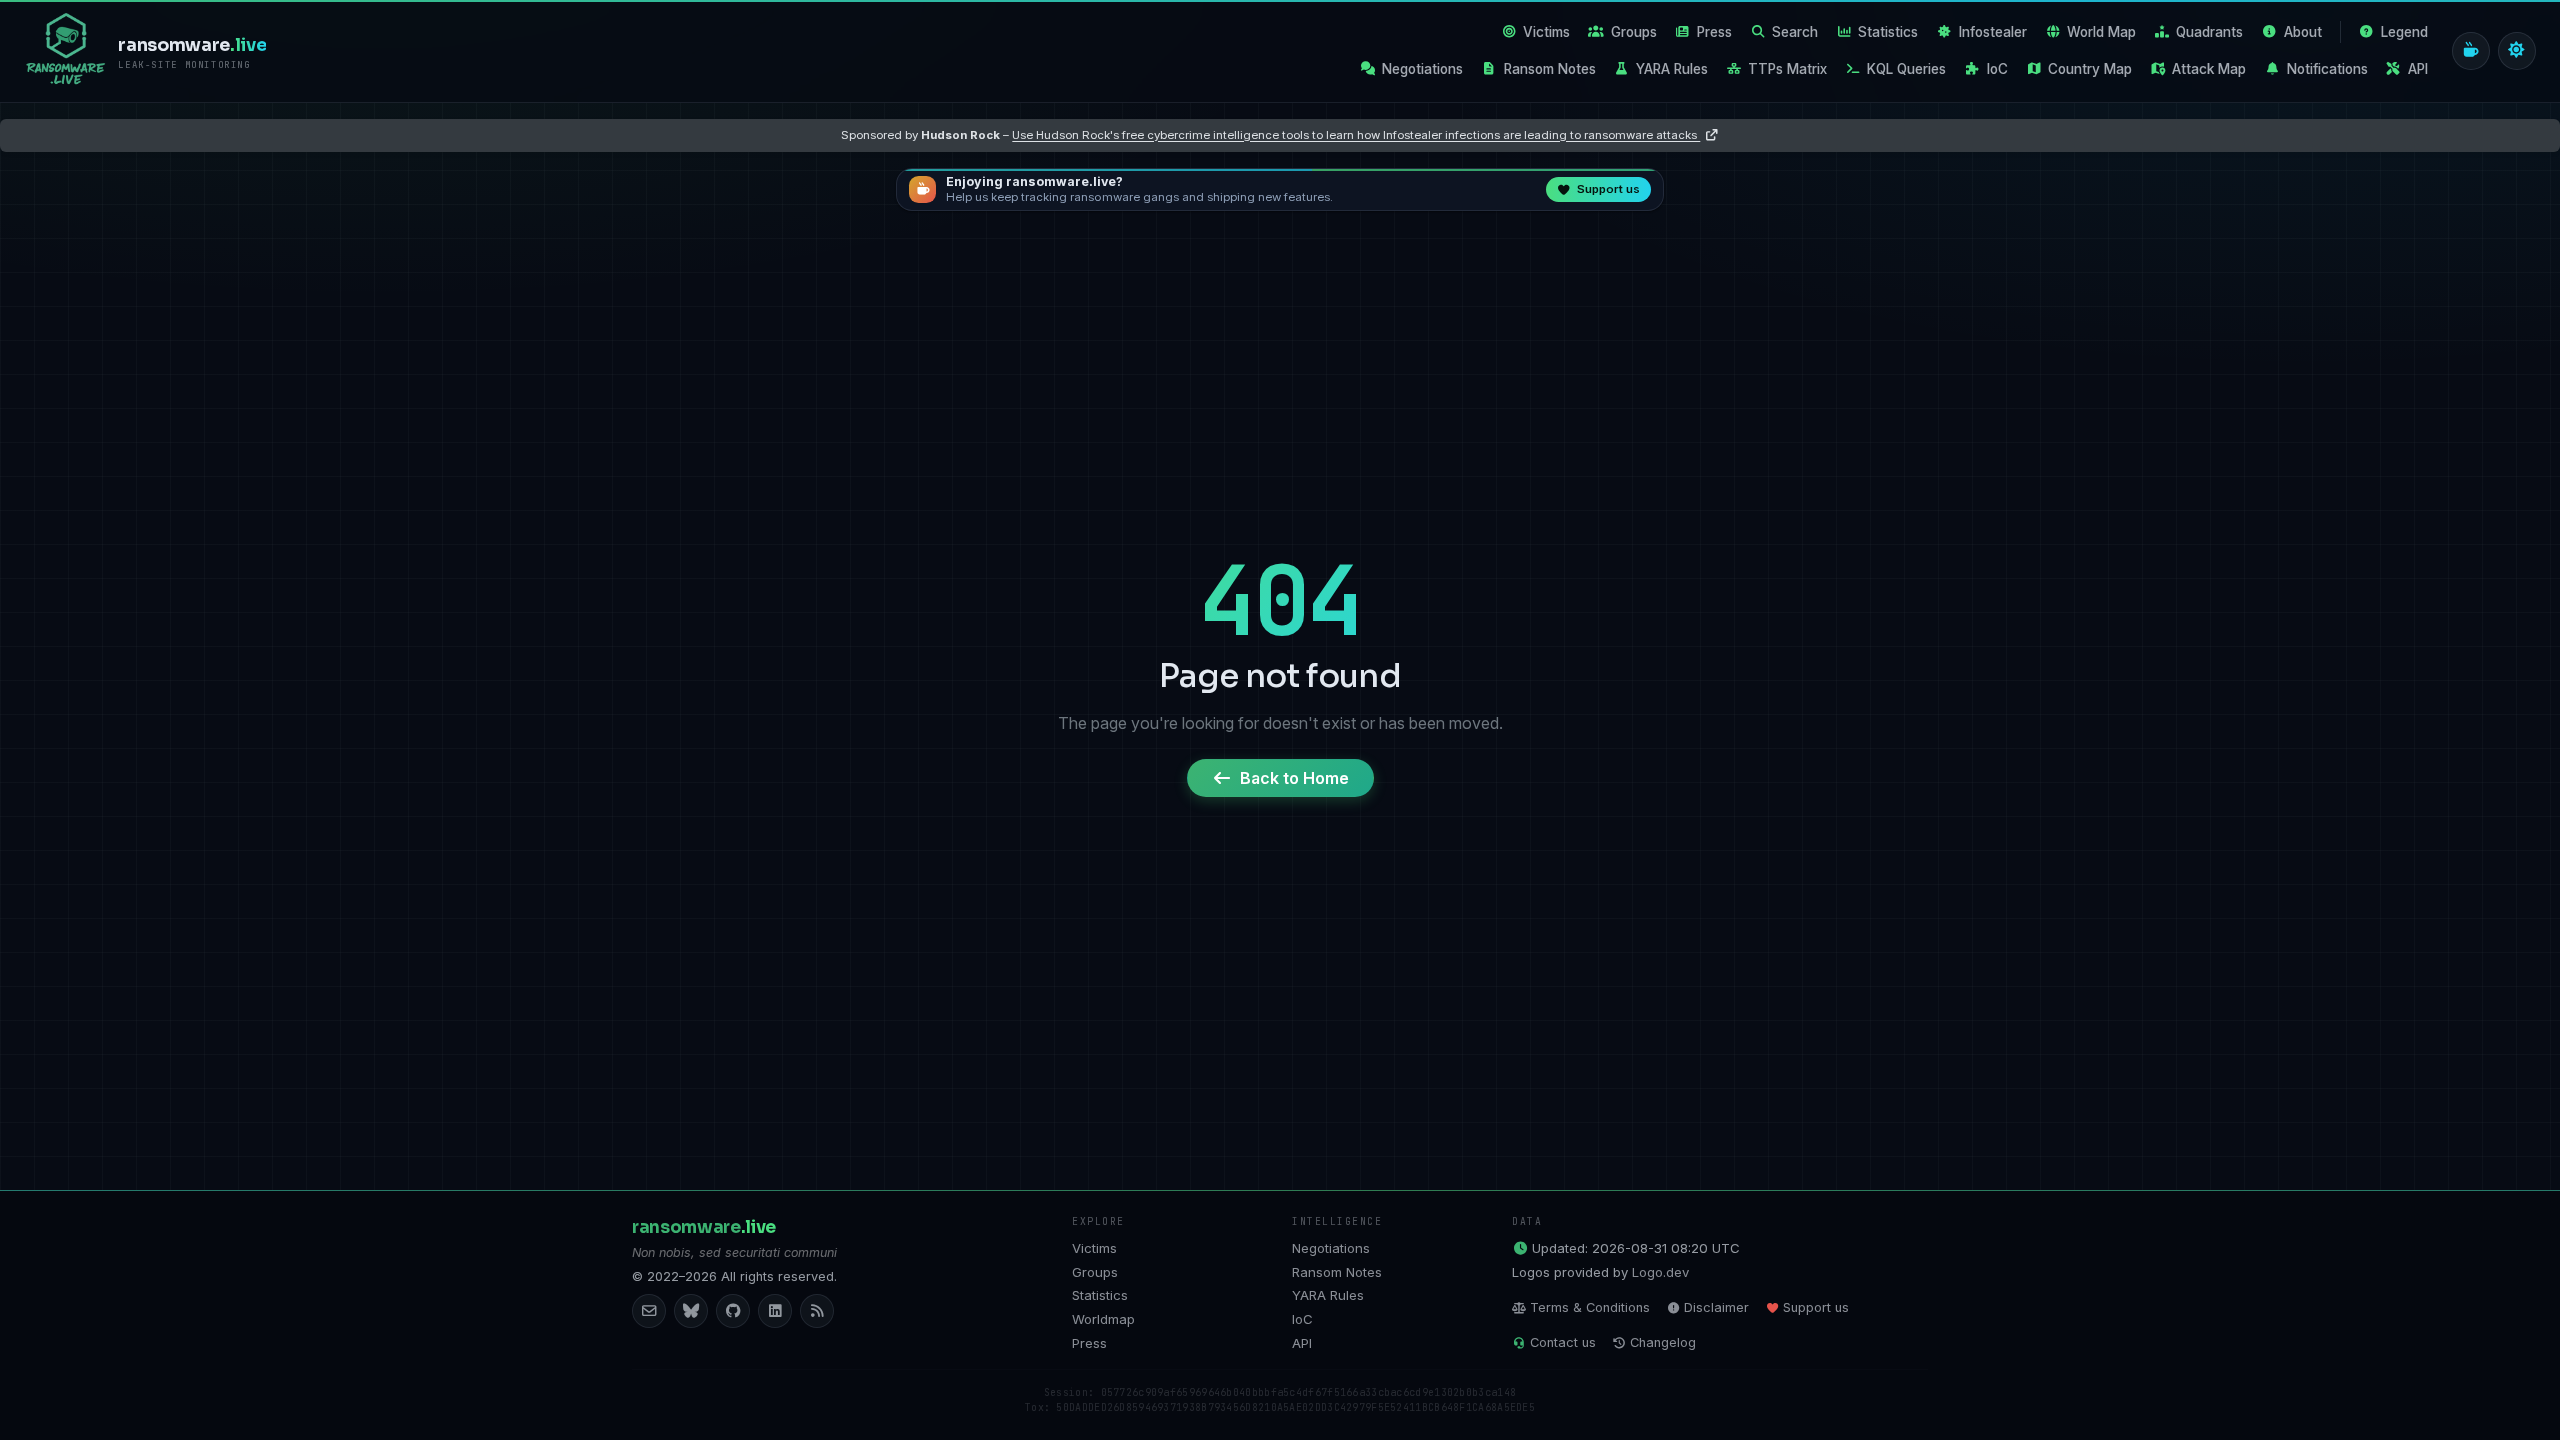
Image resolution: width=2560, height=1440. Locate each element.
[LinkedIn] (775, 1311)
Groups (1634, 32)
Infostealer (1993, 32)
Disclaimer (1716, 1307)
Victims (1546, 32)
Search (1795, 32)
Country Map (2090, 69)
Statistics (1888, 32)
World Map (2101, 32)
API (2418, 69)
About (2303, 32)
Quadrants (2209, 32)
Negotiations (1422, 69)
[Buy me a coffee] (2471, 51)
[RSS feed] (817, 1311)
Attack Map (2209, 69)
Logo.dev (1660, 1272)
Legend (2404, 32)
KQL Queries (1906, 69)
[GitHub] (733, 1311)
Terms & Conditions (1590, 1307)
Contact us (1563, 1342)
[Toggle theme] (2517, 51)
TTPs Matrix (1787, 69)
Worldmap (1103, 1319)
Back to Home (1294, 778)
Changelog (1663, 1342)
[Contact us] (649, 1311)
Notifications (2327, 69)
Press (1714, 32)
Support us (1816, 1307)
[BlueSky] (691, 1311)
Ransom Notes (1550, 69)
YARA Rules (1672, 69)
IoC (1997, 69)
